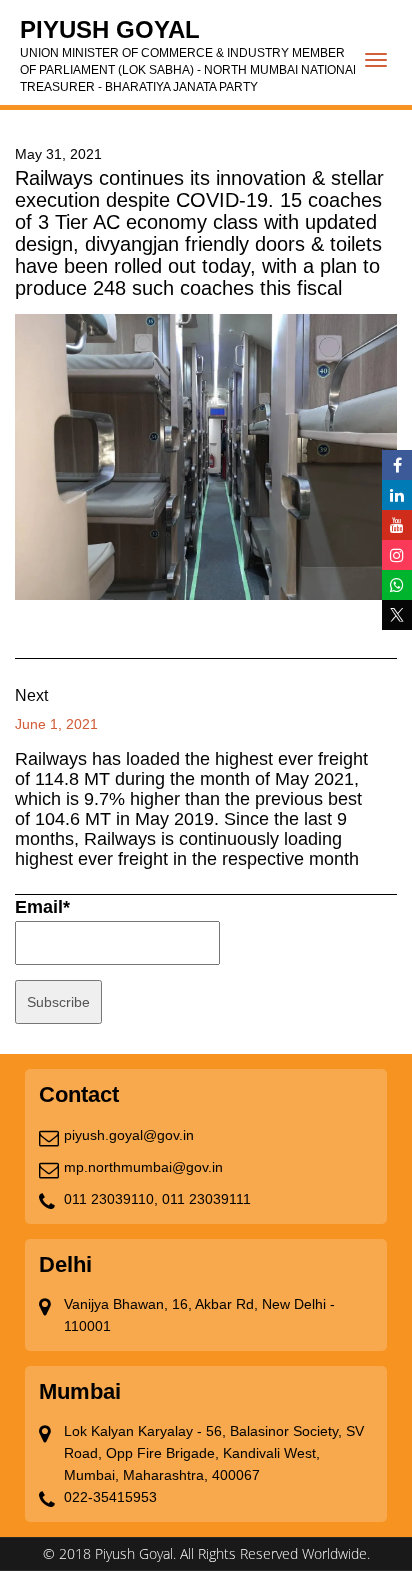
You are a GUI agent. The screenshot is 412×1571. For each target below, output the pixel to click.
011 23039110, (111, 1199)
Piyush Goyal (190, 55)
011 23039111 (206, 1199)
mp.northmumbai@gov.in (143, 1167)
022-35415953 (110, 1497)
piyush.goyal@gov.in (129, 1135)
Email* (42, 907)
